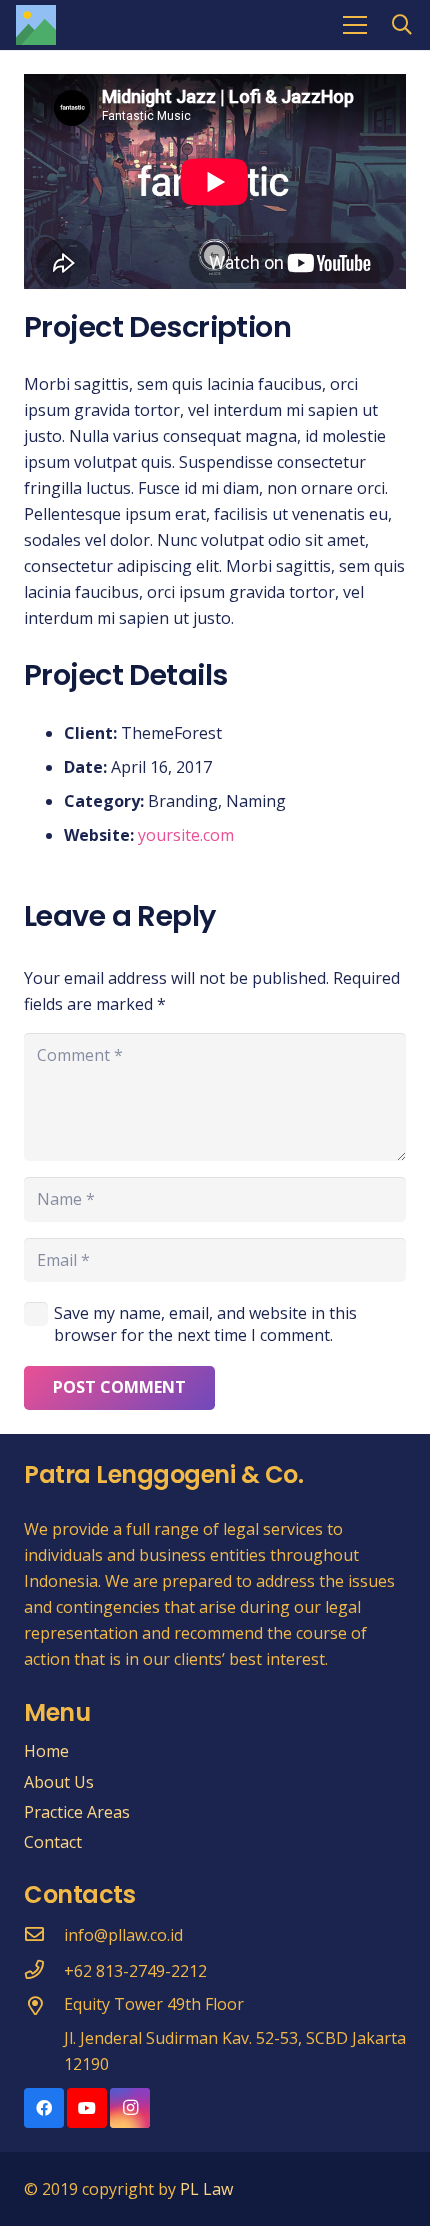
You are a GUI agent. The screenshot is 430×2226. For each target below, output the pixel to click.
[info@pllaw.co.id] (44, 1935)
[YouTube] (87, 2108)
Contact (53, 1842)
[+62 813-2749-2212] (44, 1971)
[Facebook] (44, 2108)
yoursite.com (186, 835)
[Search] (402, 25)
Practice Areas (77, 1812)
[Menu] (355, 25)
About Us (59, 1782)
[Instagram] (130, 2108)
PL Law (206, 2189)
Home (46, 1751)
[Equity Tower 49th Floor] (44, 2007)
